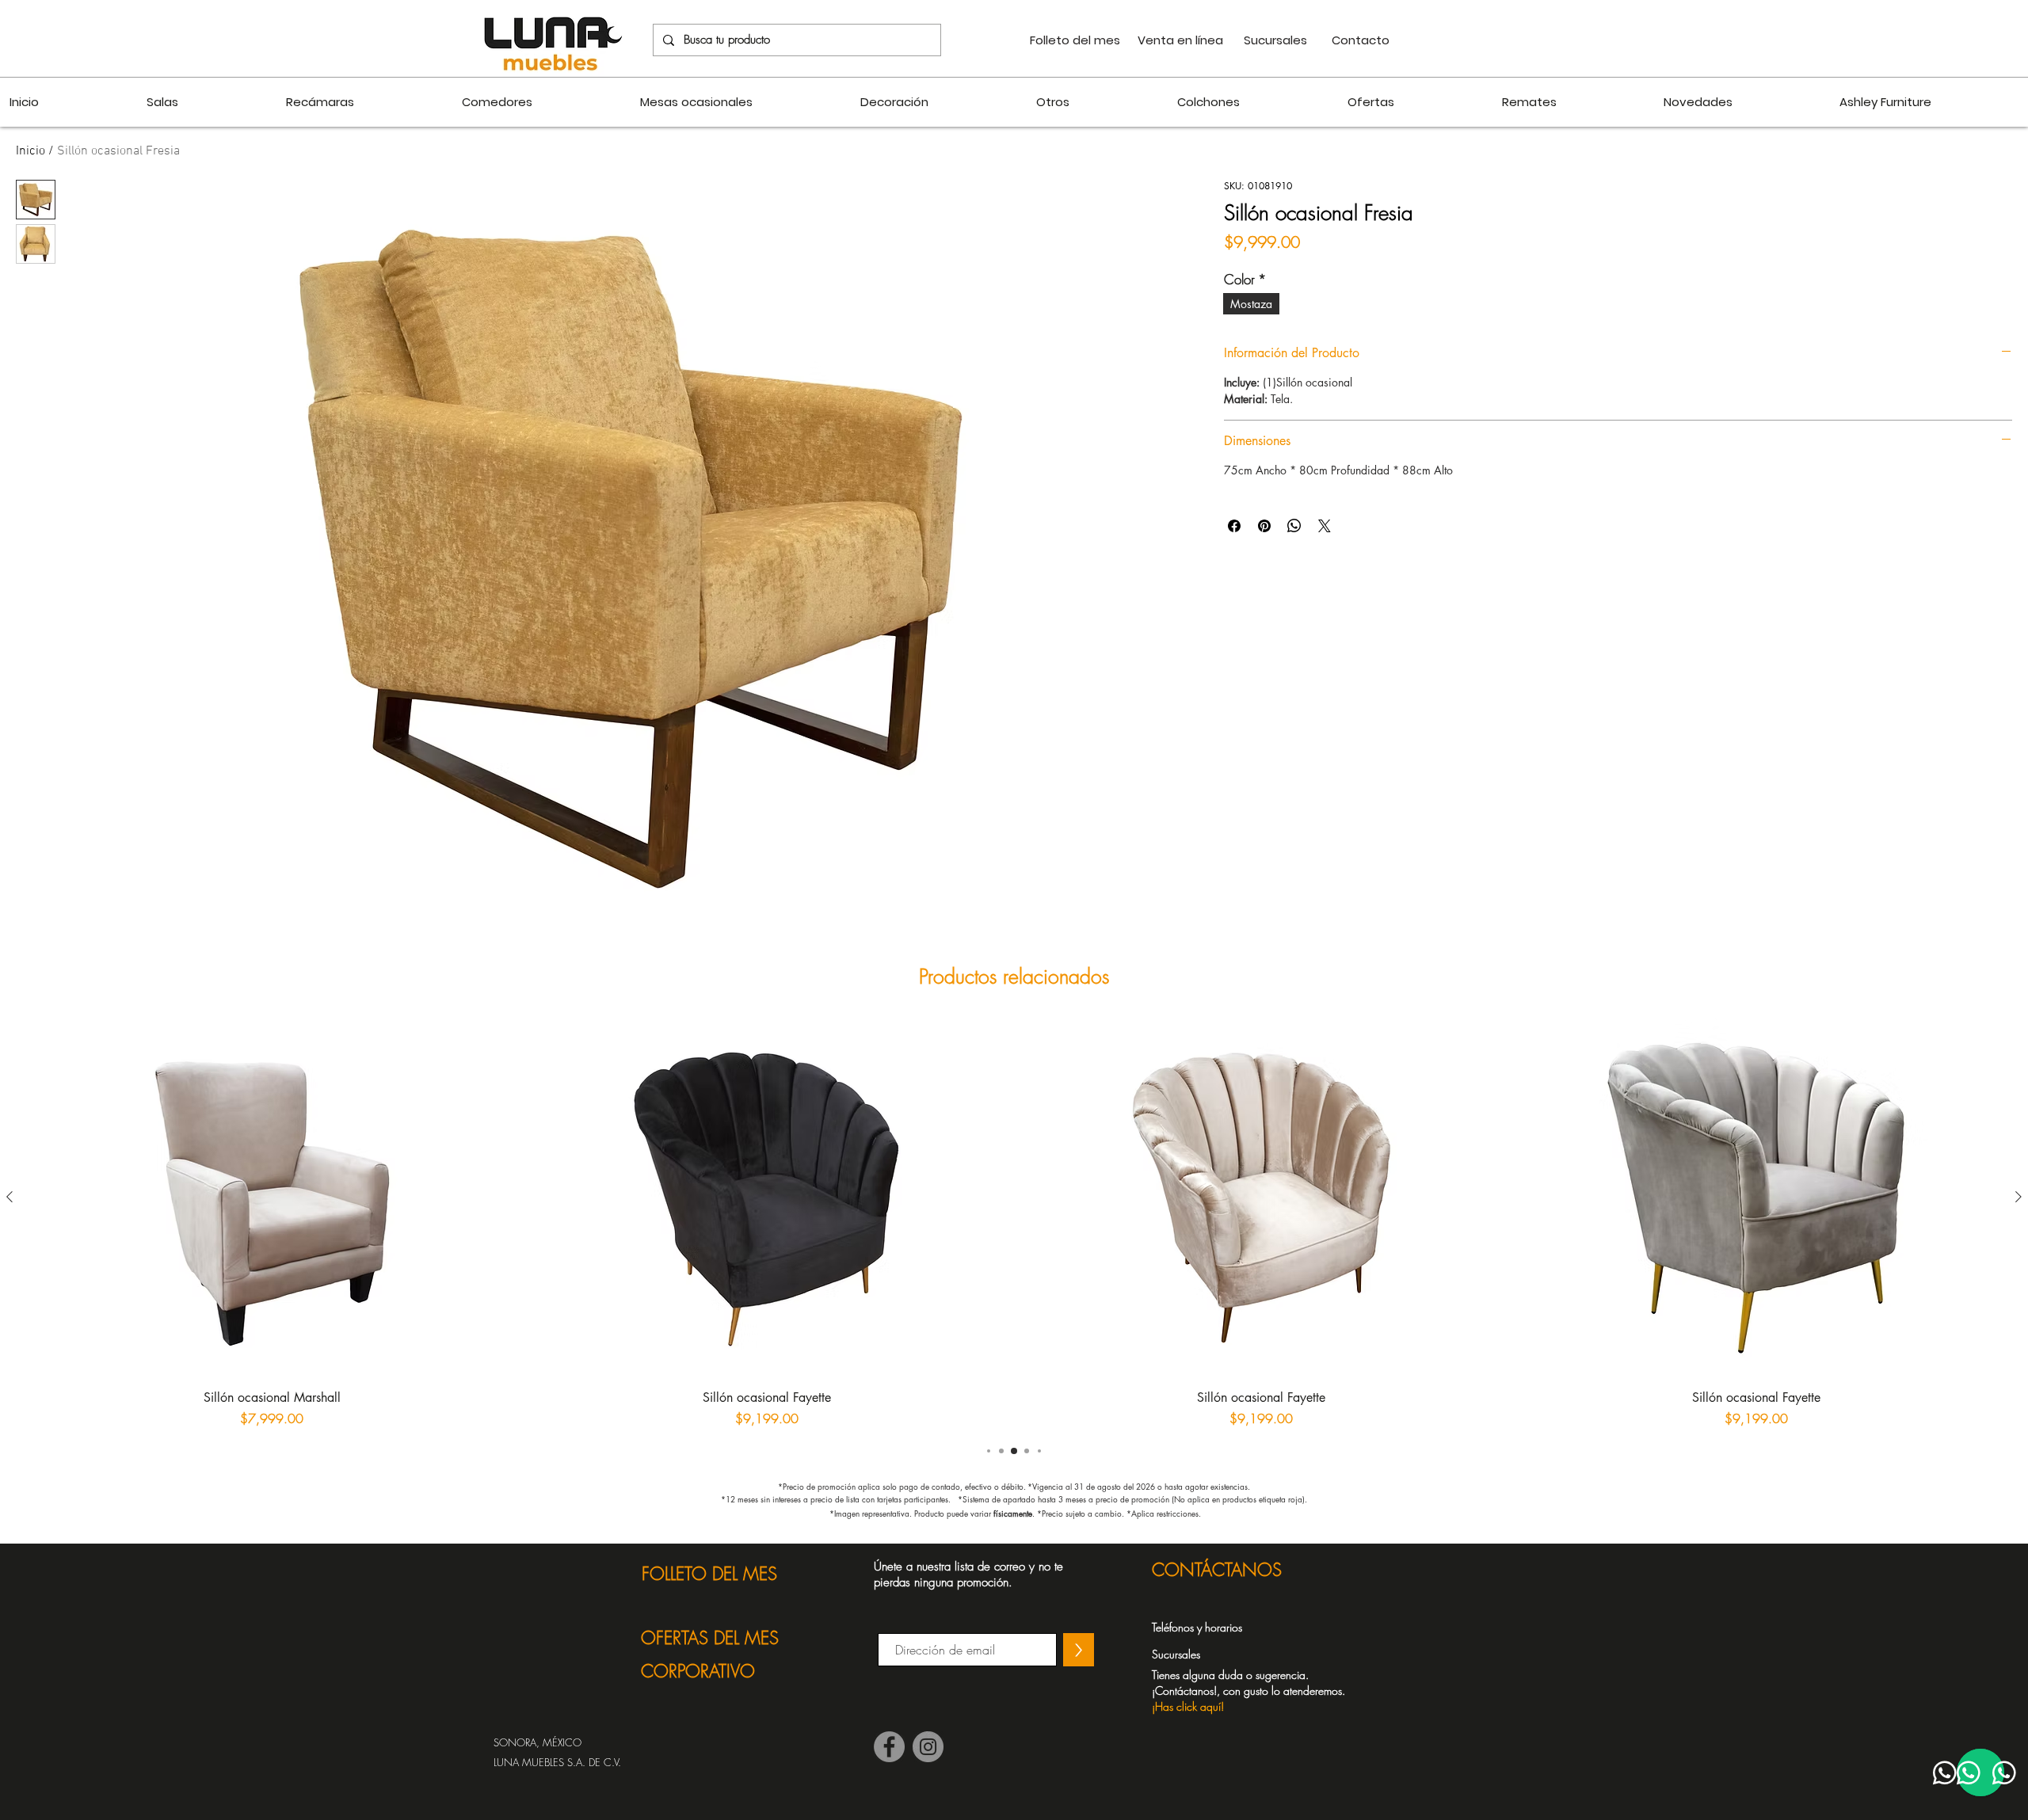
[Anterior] (10, 1197)
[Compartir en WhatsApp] (1294, 526)
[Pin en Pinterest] (1264, 526)
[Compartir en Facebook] (1234, 526)
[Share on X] (1325, 526)
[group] (1014, 1223)
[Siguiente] (2018, 1197)
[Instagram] (928, 1747)
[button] (1257, 1690)
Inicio (30, 151)
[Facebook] (889, 1747)
